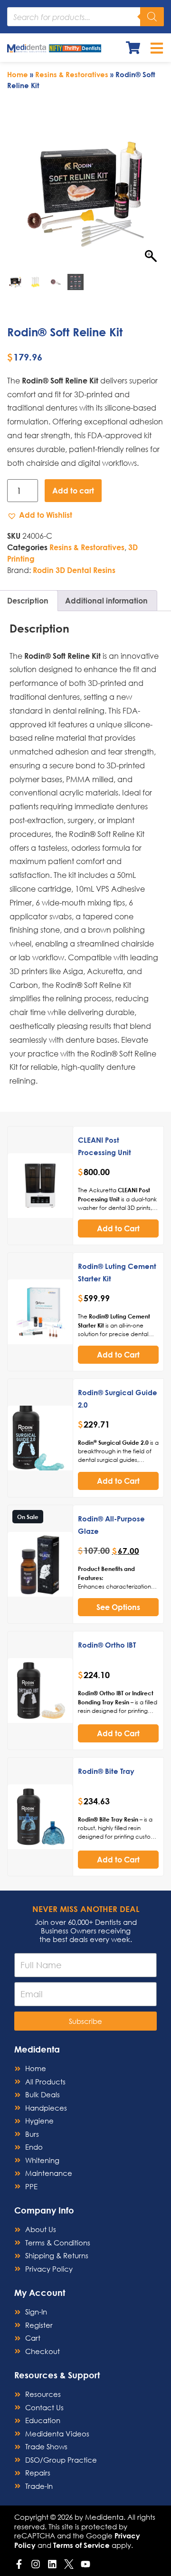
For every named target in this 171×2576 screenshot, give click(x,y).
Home (18, 74)
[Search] (152, 17)
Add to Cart (118, 1228)
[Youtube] (85, 2564)
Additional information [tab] (106, 600)
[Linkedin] (52, 2564)
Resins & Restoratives (72, 74)
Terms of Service (81, 2545)
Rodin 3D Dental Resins (74, 570)
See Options (118, 1607)
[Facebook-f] (19, 2564)
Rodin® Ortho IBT (107, 1645)
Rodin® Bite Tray (106, 1771)
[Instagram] (36, 2564)
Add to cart (73, 490)
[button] (40, 515)
